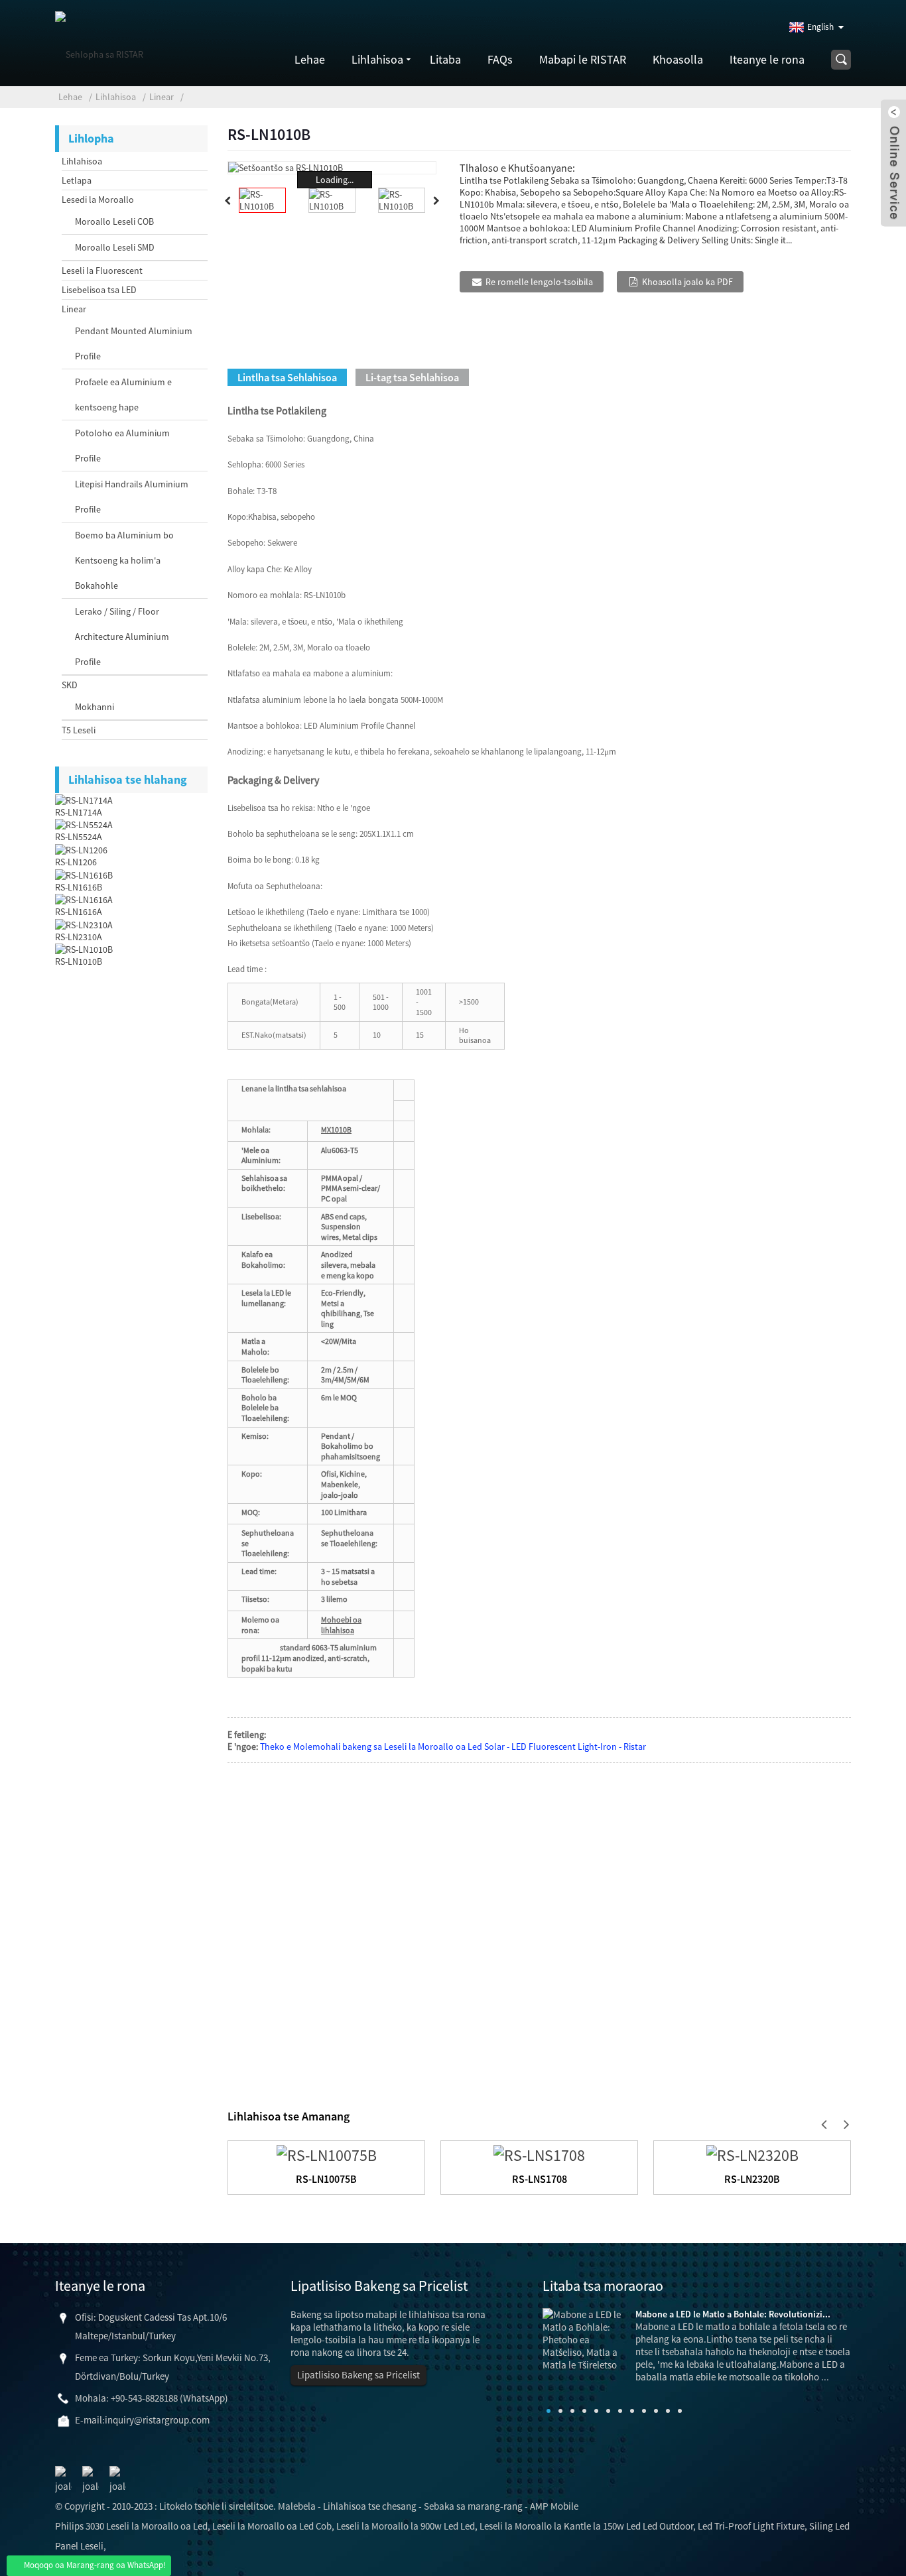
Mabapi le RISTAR (583, 59)
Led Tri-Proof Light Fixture (751, 2526)
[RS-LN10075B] (327, 2153)
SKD (70, 685)
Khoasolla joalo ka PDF (687, 282)
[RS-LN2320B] (752, 2153)
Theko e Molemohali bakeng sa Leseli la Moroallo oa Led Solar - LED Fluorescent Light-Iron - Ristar (453, 1747)
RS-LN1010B (79, 961)
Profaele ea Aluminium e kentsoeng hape (123, 395)
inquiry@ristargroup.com (157, 2420)
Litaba (445, 59)
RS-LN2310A (79, 937)
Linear (162, 97)
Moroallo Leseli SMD (115, 247)
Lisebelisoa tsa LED (99, 290)
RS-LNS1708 (540, 2179)
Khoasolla (678, 59)
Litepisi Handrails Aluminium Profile (132, 497)
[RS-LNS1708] (539, 2153)
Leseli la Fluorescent (102, 271)
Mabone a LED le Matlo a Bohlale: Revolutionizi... (733, 2314)
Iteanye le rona (767, 59)
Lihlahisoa (377, 59)
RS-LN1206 (76, 862)
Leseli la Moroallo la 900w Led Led (406, 2526)
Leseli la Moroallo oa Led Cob (272, 2526)
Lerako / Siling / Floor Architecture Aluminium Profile (122, 637)
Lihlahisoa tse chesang (370, 2506)
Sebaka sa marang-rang (473, 2506)
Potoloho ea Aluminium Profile (122, 446)
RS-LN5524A (79, 837)
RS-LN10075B (326, 2179)
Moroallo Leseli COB (114, 221)
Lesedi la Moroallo (98, 200)
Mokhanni (95, 707)
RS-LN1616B (79, 887)
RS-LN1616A (79, 912)
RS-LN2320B (752, 2179)
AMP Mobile (554, 2506)
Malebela (297, 2506)
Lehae (310, 59)
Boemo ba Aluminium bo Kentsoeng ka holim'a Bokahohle (124, 560)
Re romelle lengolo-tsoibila (539, 282)
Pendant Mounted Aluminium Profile (134, 343)
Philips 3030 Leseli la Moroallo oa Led (131, 2526)
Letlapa (77, 180)
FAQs (500, 59)
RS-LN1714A (79, 812)
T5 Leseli (79, 730)
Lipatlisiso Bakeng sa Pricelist (358, 2375)
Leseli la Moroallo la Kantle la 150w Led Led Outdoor (586, 2526)
